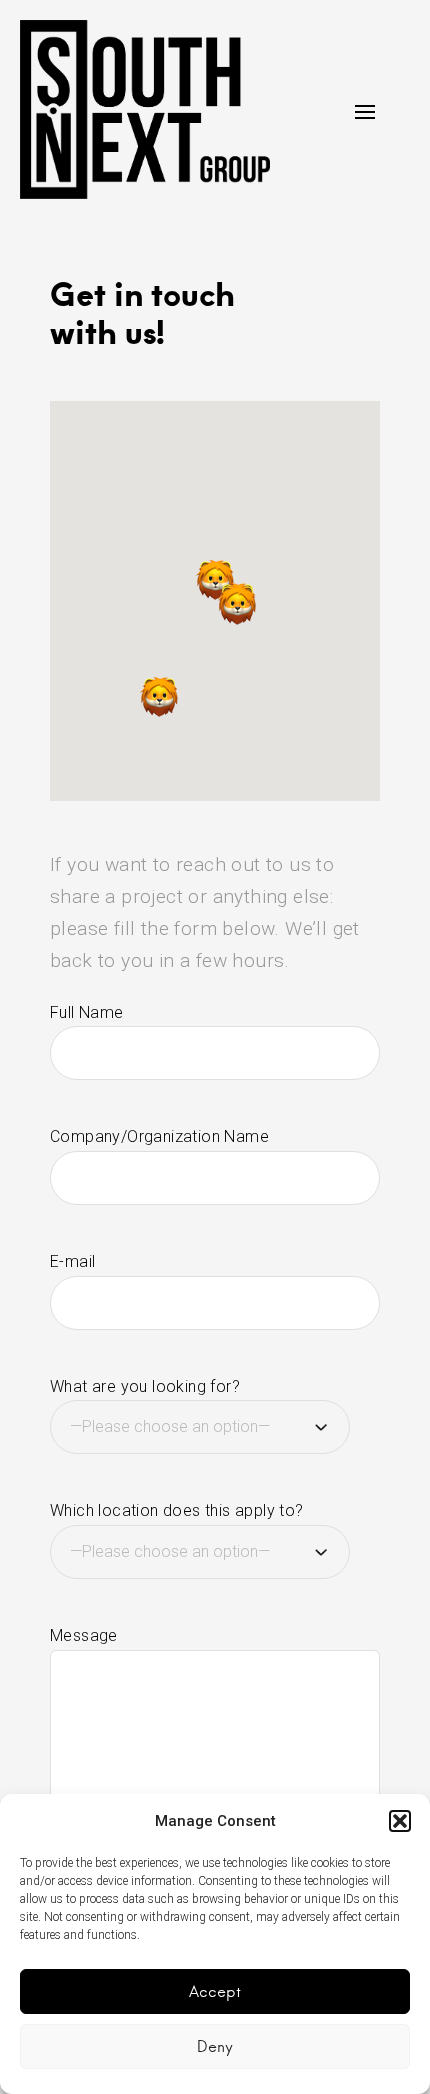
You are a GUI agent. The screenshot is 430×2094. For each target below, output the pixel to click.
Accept (215, 1991)
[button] (400, 1821)
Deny (215, 2046)
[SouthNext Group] (145, 109)
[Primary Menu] (365, 112)
